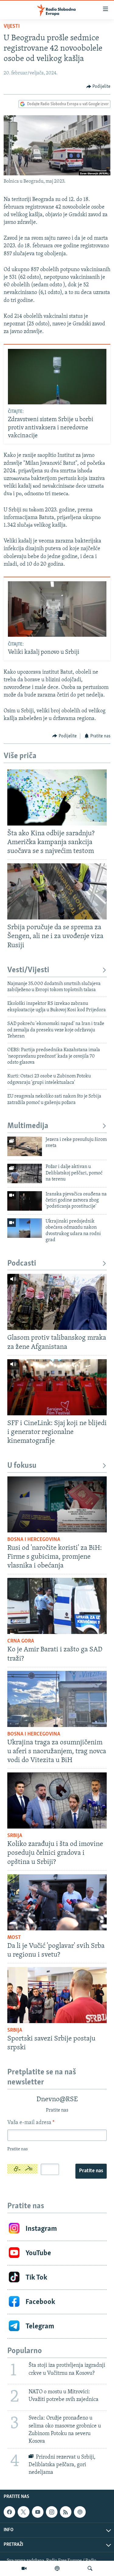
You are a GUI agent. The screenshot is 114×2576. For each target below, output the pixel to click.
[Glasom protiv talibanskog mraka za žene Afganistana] (57, 1302)
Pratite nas (91, 2171)
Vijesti (12, 27)
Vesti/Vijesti (28, 970)
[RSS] (66, 2512)
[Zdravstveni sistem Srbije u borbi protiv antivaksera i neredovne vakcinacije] (57, 377)
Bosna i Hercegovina (34, 1540)
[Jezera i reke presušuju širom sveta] (25, 1146)
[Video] (24, 2568)
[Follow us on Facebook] (9, 2512)
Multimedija (28, 1126)
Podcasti (22, 1264)
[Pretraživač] (90, 2568)
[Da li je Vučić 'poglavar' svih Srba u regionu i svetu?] (57, 1902)
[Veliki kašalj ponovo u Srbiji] (57, 609)
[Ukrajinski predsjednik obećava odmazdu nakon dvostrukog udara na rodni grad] (25, 1228)
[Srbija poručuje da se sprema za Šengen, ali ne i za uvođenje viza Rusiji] (57, 891)
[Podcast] (57, 2568)
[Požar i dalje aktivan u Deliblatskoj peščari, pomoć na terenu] (25, 1173)
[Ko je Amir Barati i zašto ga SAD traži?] (57, 1606)
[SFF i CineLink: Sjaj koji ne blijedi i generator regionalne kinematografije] (57, 1387)
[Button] (98, 87)
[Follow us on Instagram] (52, 2512)
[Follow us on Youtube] (38, 2512)
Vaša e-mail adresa (31, 2123)
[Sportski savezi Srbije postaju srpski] (57, 1995)
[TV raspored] (80, 2512)
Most (14, 1938)
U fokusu (22, 1466)
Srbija (15, 1836)
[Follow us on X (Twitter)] (23, 2512)
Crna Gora (21, 1641)
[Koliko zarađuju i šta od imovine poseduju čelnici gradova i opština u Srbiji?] (57, 1800)
